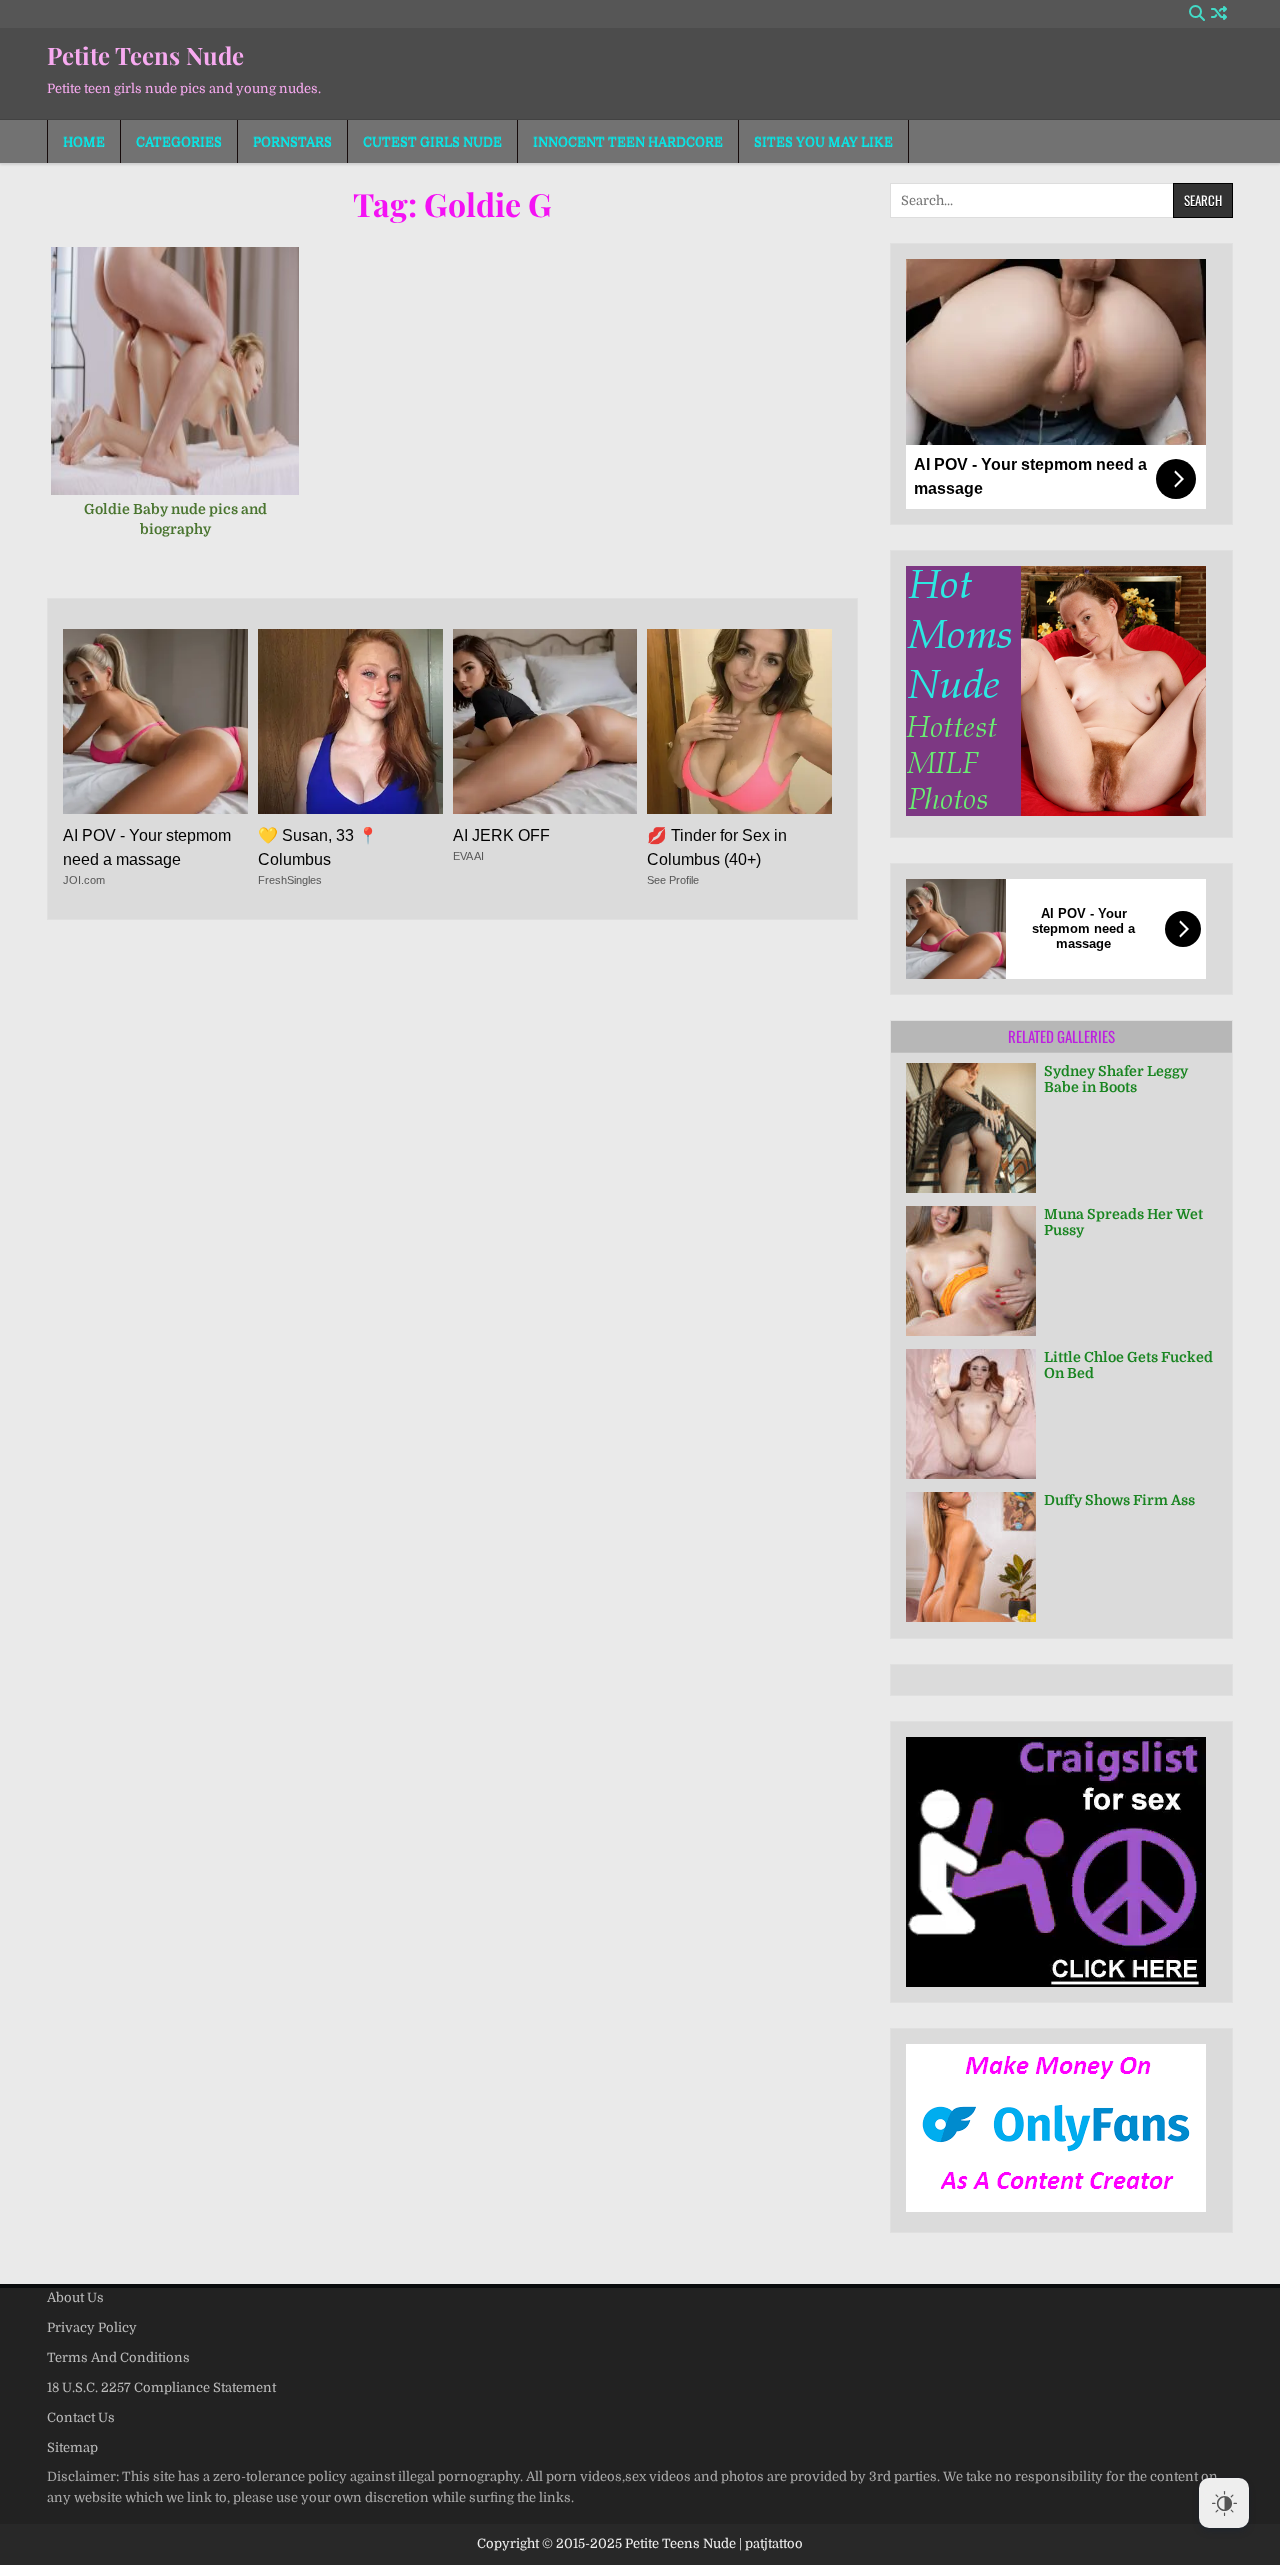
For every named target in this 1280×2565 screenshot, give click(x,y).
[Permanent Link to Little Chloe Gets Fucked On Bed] (971, 1414)
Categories (179, 141)
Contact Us (81, 2417)
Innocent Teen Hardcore (628, 141)
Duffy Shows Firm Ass (1119, 1500)
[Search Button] (1197, 13)
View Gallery (182, 381)
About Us (75, 2297)
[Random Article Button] (1219, 13)
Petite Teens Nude (145, 55)
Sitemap (72, 2447)
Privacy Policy (92, 2327)
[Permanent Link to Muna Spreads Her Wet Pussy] (971, 1271)
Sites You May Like (823, 141)
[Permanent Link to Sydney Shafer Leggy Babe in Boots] (971, 1128)
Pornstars (292, 141)
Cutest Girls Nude (432, 141)
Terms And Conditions (118, 2357)
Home (84, 141)
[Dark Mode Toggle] (1224, 2503)
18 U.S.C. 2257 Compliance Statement (161, 2387)
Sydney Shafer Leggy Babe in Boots (1116, 1079)
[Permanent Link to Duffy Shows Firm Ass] (971, 1557)
